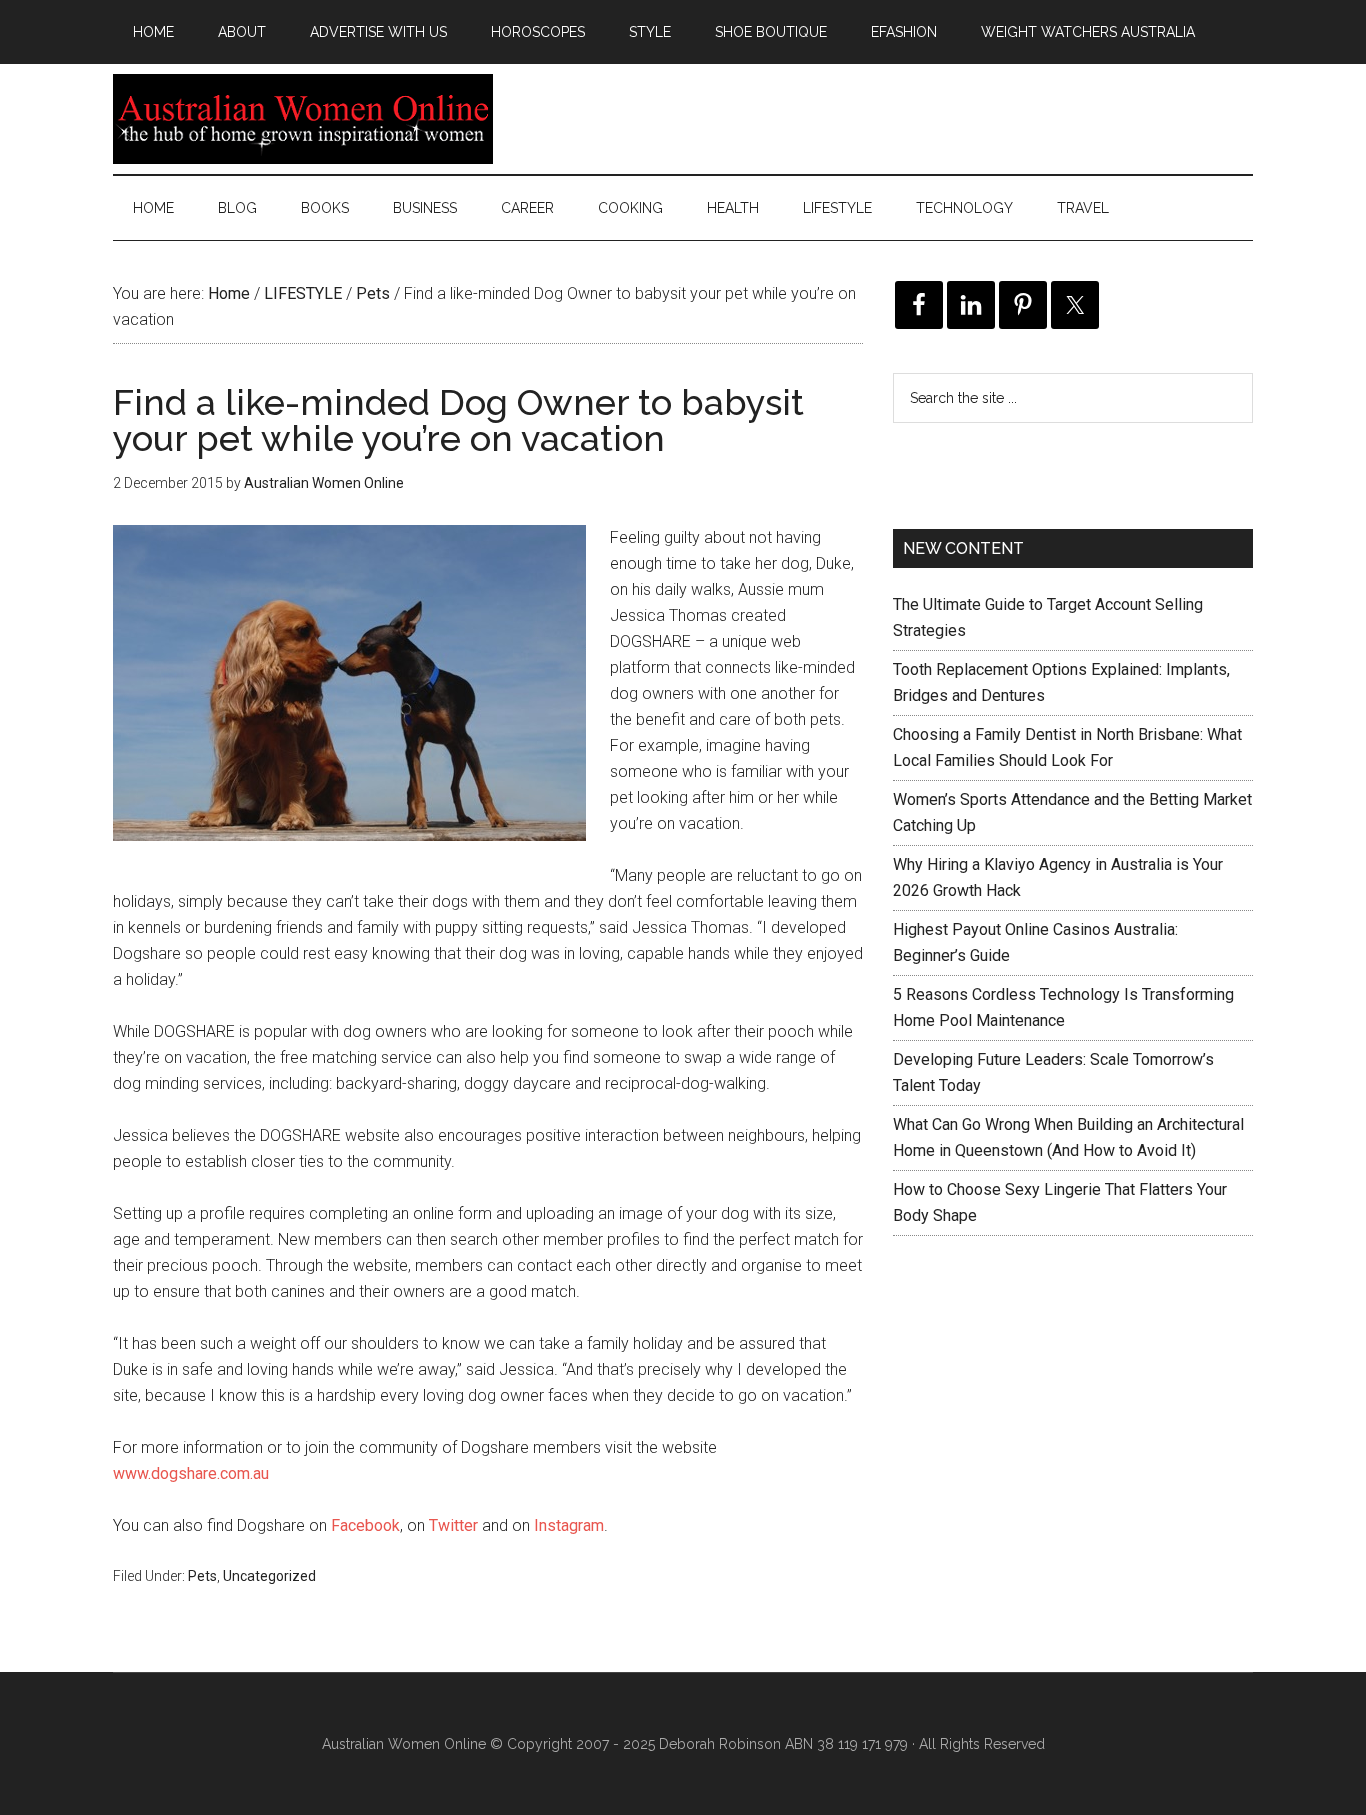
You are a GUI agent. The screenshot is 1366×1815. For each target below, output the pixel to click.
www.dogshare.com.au (191, 1473)
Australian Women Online (303, 119)
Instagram (569, 1525)
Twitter (453, 1525)
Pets (202, 1576)
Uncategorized (269, 1576)
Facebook (365, 1525)
